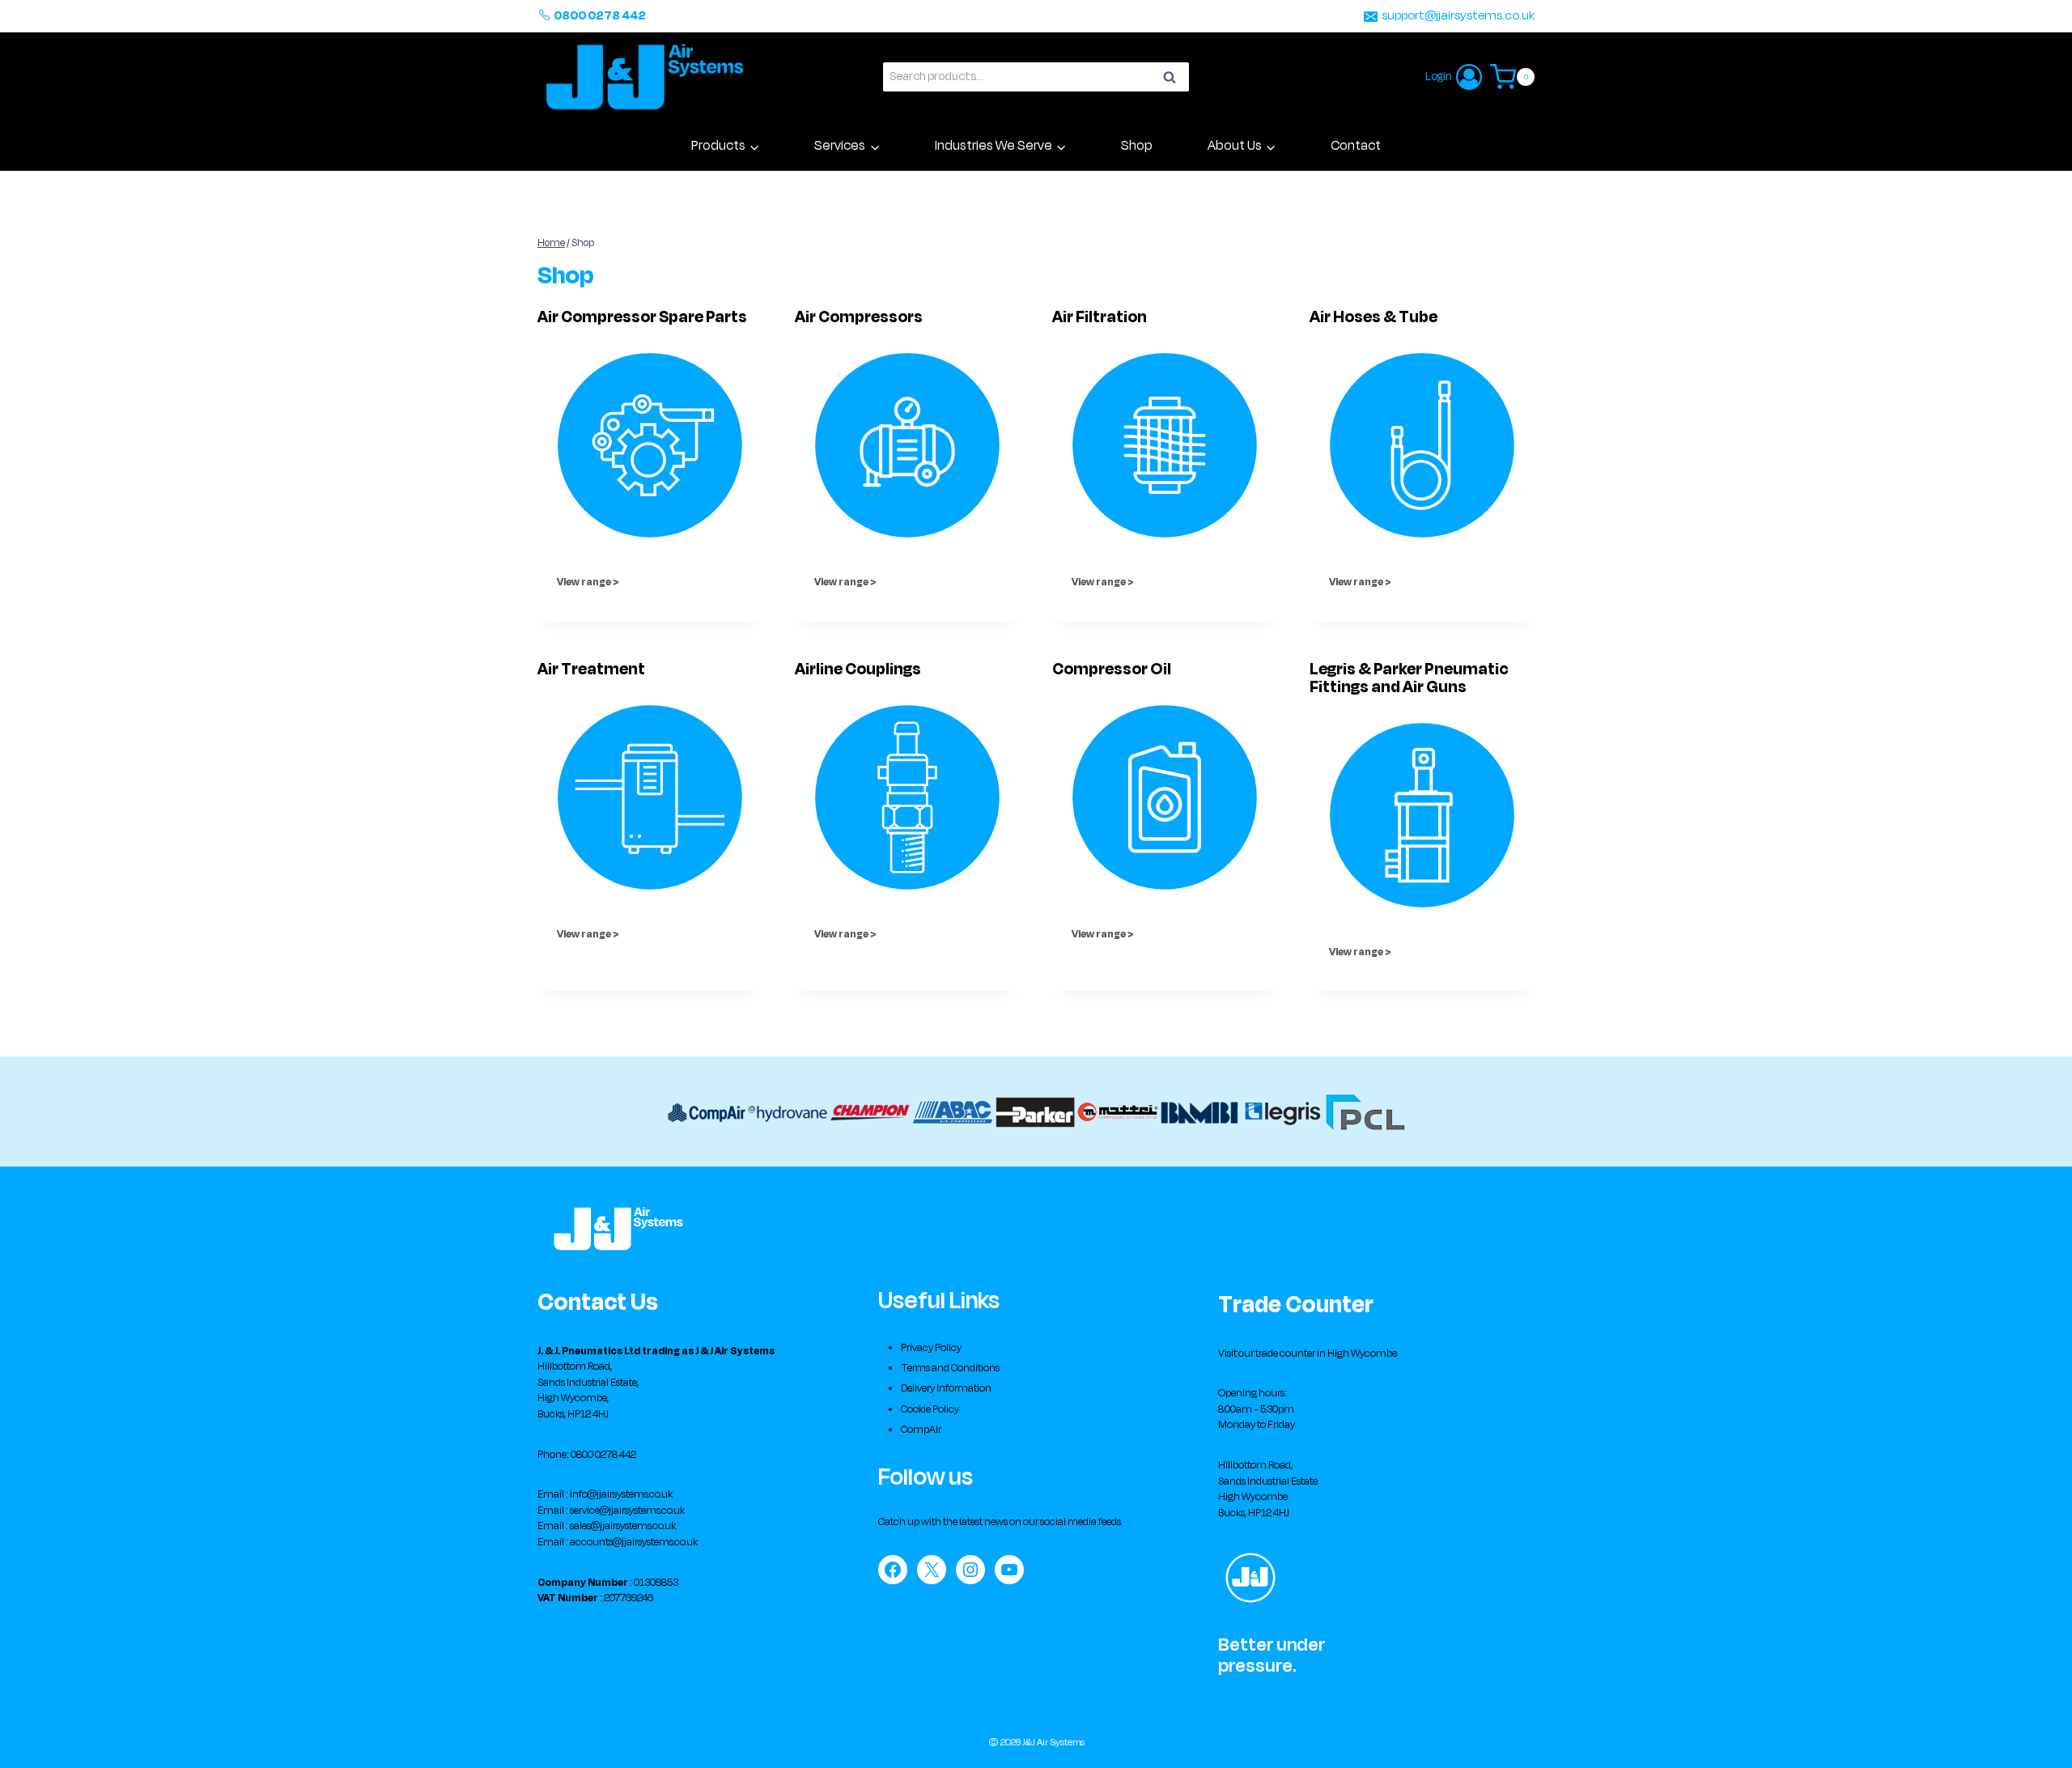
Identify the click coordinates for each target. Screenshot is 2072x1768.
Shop (1137, 146)
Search (1174, 79)
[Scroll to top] (2036, 1740)
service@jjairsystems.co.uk (627, 1511)
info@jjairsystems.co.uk (621, 1494)
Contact (1356, 146)
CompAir (921, 1430)
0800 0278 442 (600, 16)
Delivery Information (946, 1388)
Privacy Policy (931, 1348)
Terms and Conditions (950, 1368)
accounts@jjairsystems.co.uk (634, 1542)
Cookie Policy (930, 1409)
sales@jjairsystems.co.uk (623, 1526)
